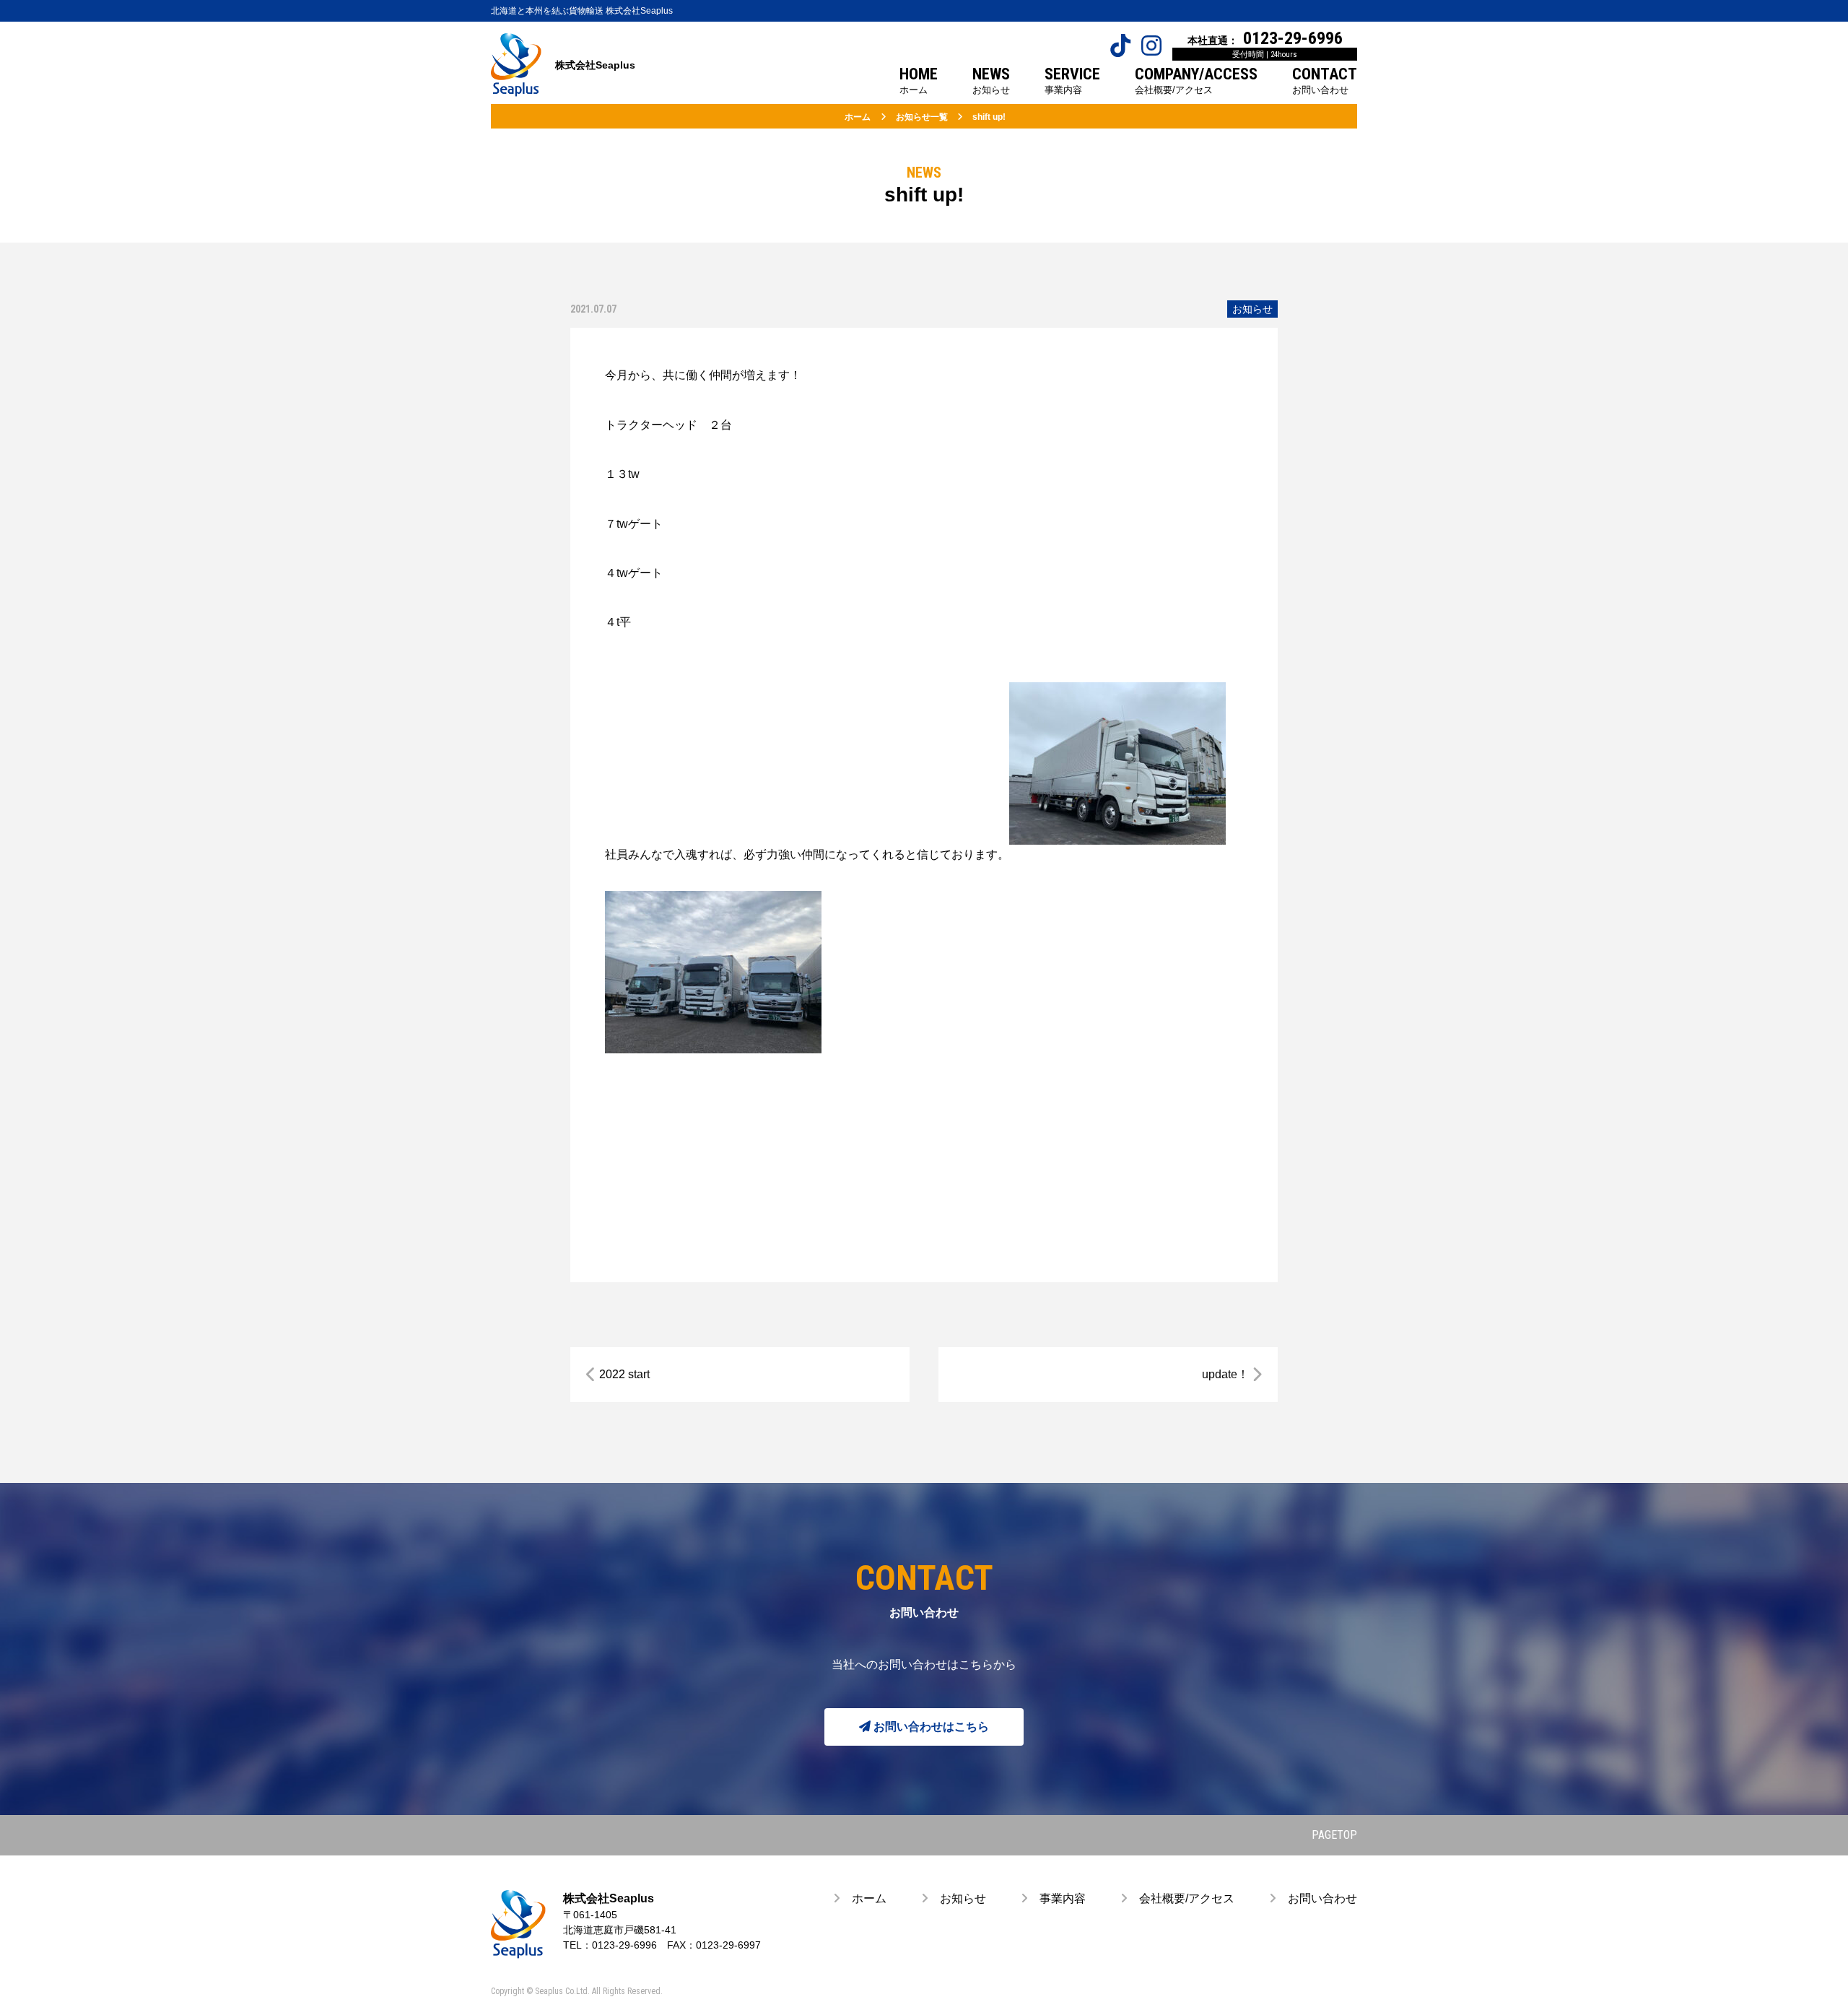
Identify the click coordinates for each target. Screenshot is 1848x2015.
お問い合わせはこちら (930, 1727)
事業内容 (1057, 1898)
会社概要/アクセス (1181, 1898)
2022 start (624, 1374)
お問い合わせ (1317, 1898)
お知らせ (1252, 309)
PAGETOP (1334, 1835)
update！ (1225, 1374)
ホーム (863, 1898)
